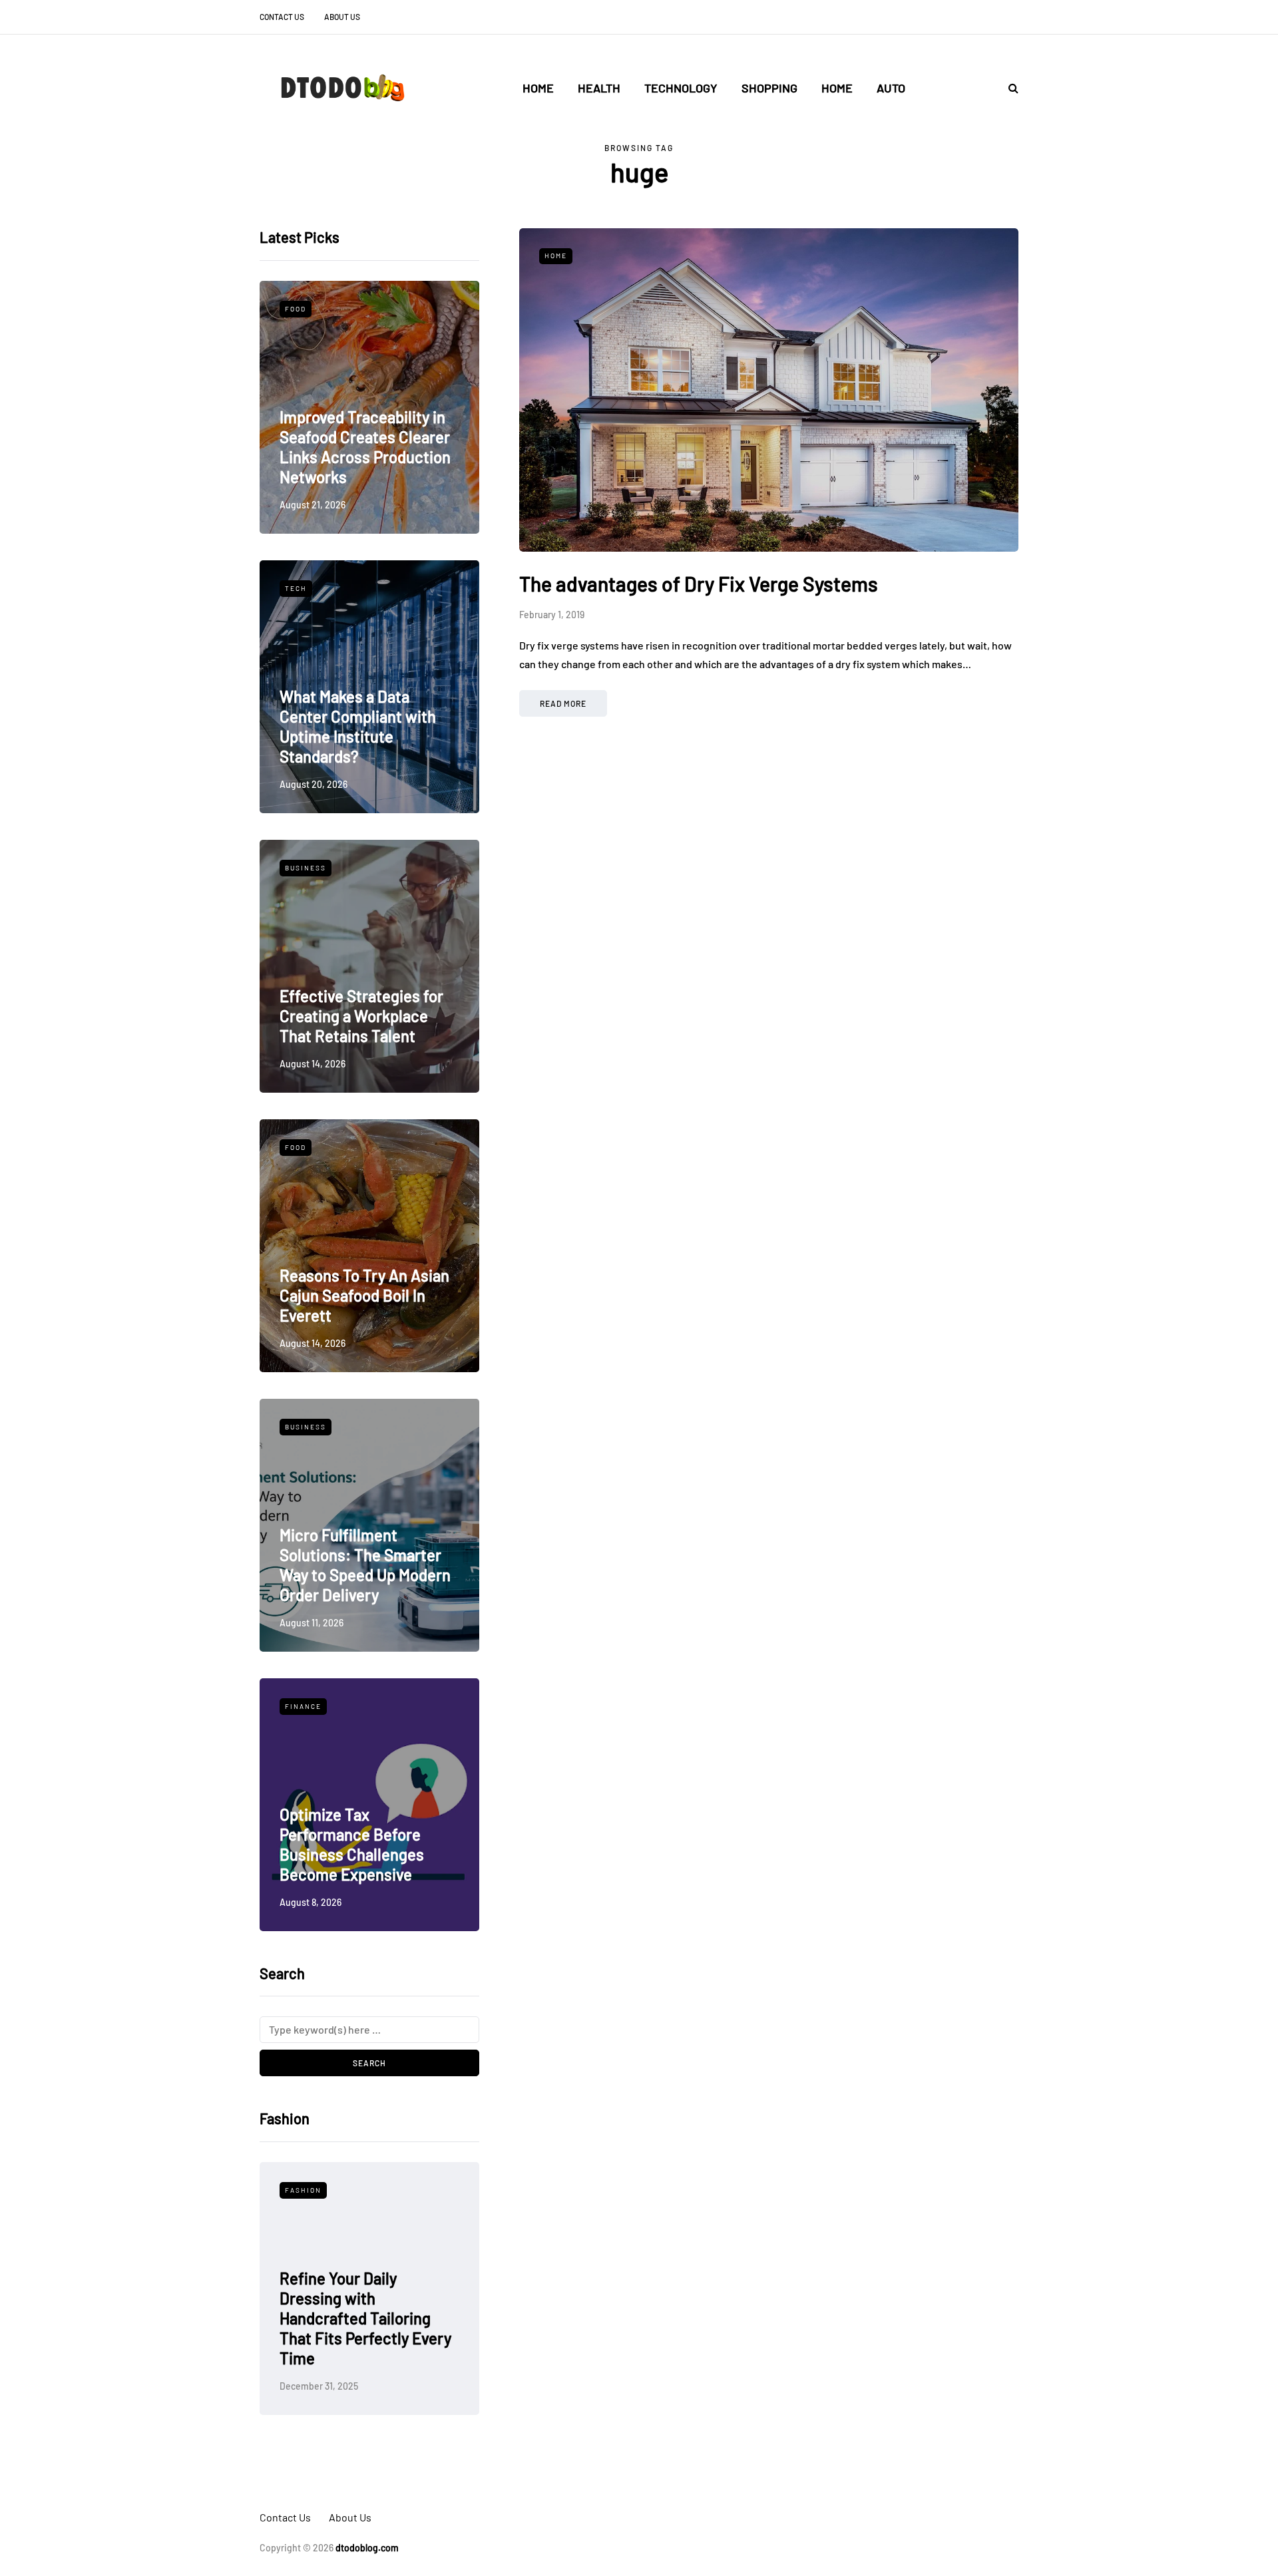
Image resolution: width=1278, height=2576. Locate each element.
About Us (342, 17)
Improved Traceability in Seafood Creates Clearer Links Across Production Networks (365, 447)
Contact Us (282, 17)
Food (296, 309)
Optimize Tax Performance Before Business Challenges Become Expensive (352, 1844)
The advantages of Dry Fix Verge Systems (699, 584)
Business (306, 868)
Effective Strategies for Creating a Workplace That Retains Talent (361, 1016)
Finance (303, 1706)
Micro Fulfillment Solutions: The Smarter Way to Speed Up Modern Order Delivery (365, 1565)
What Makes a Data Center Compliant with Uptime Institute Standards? (358, 726)
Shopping (769, 88)
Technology (681, 88)
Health (599, 88)
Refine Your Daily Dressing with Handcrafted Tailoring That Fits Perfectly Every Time (365, 2318)
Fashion (303, 2190)
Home (538, 88)
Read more (563, 703)
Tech (296, 588)
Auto (891, 88)
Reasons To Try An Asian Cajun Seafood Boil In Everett (364, 1295)
